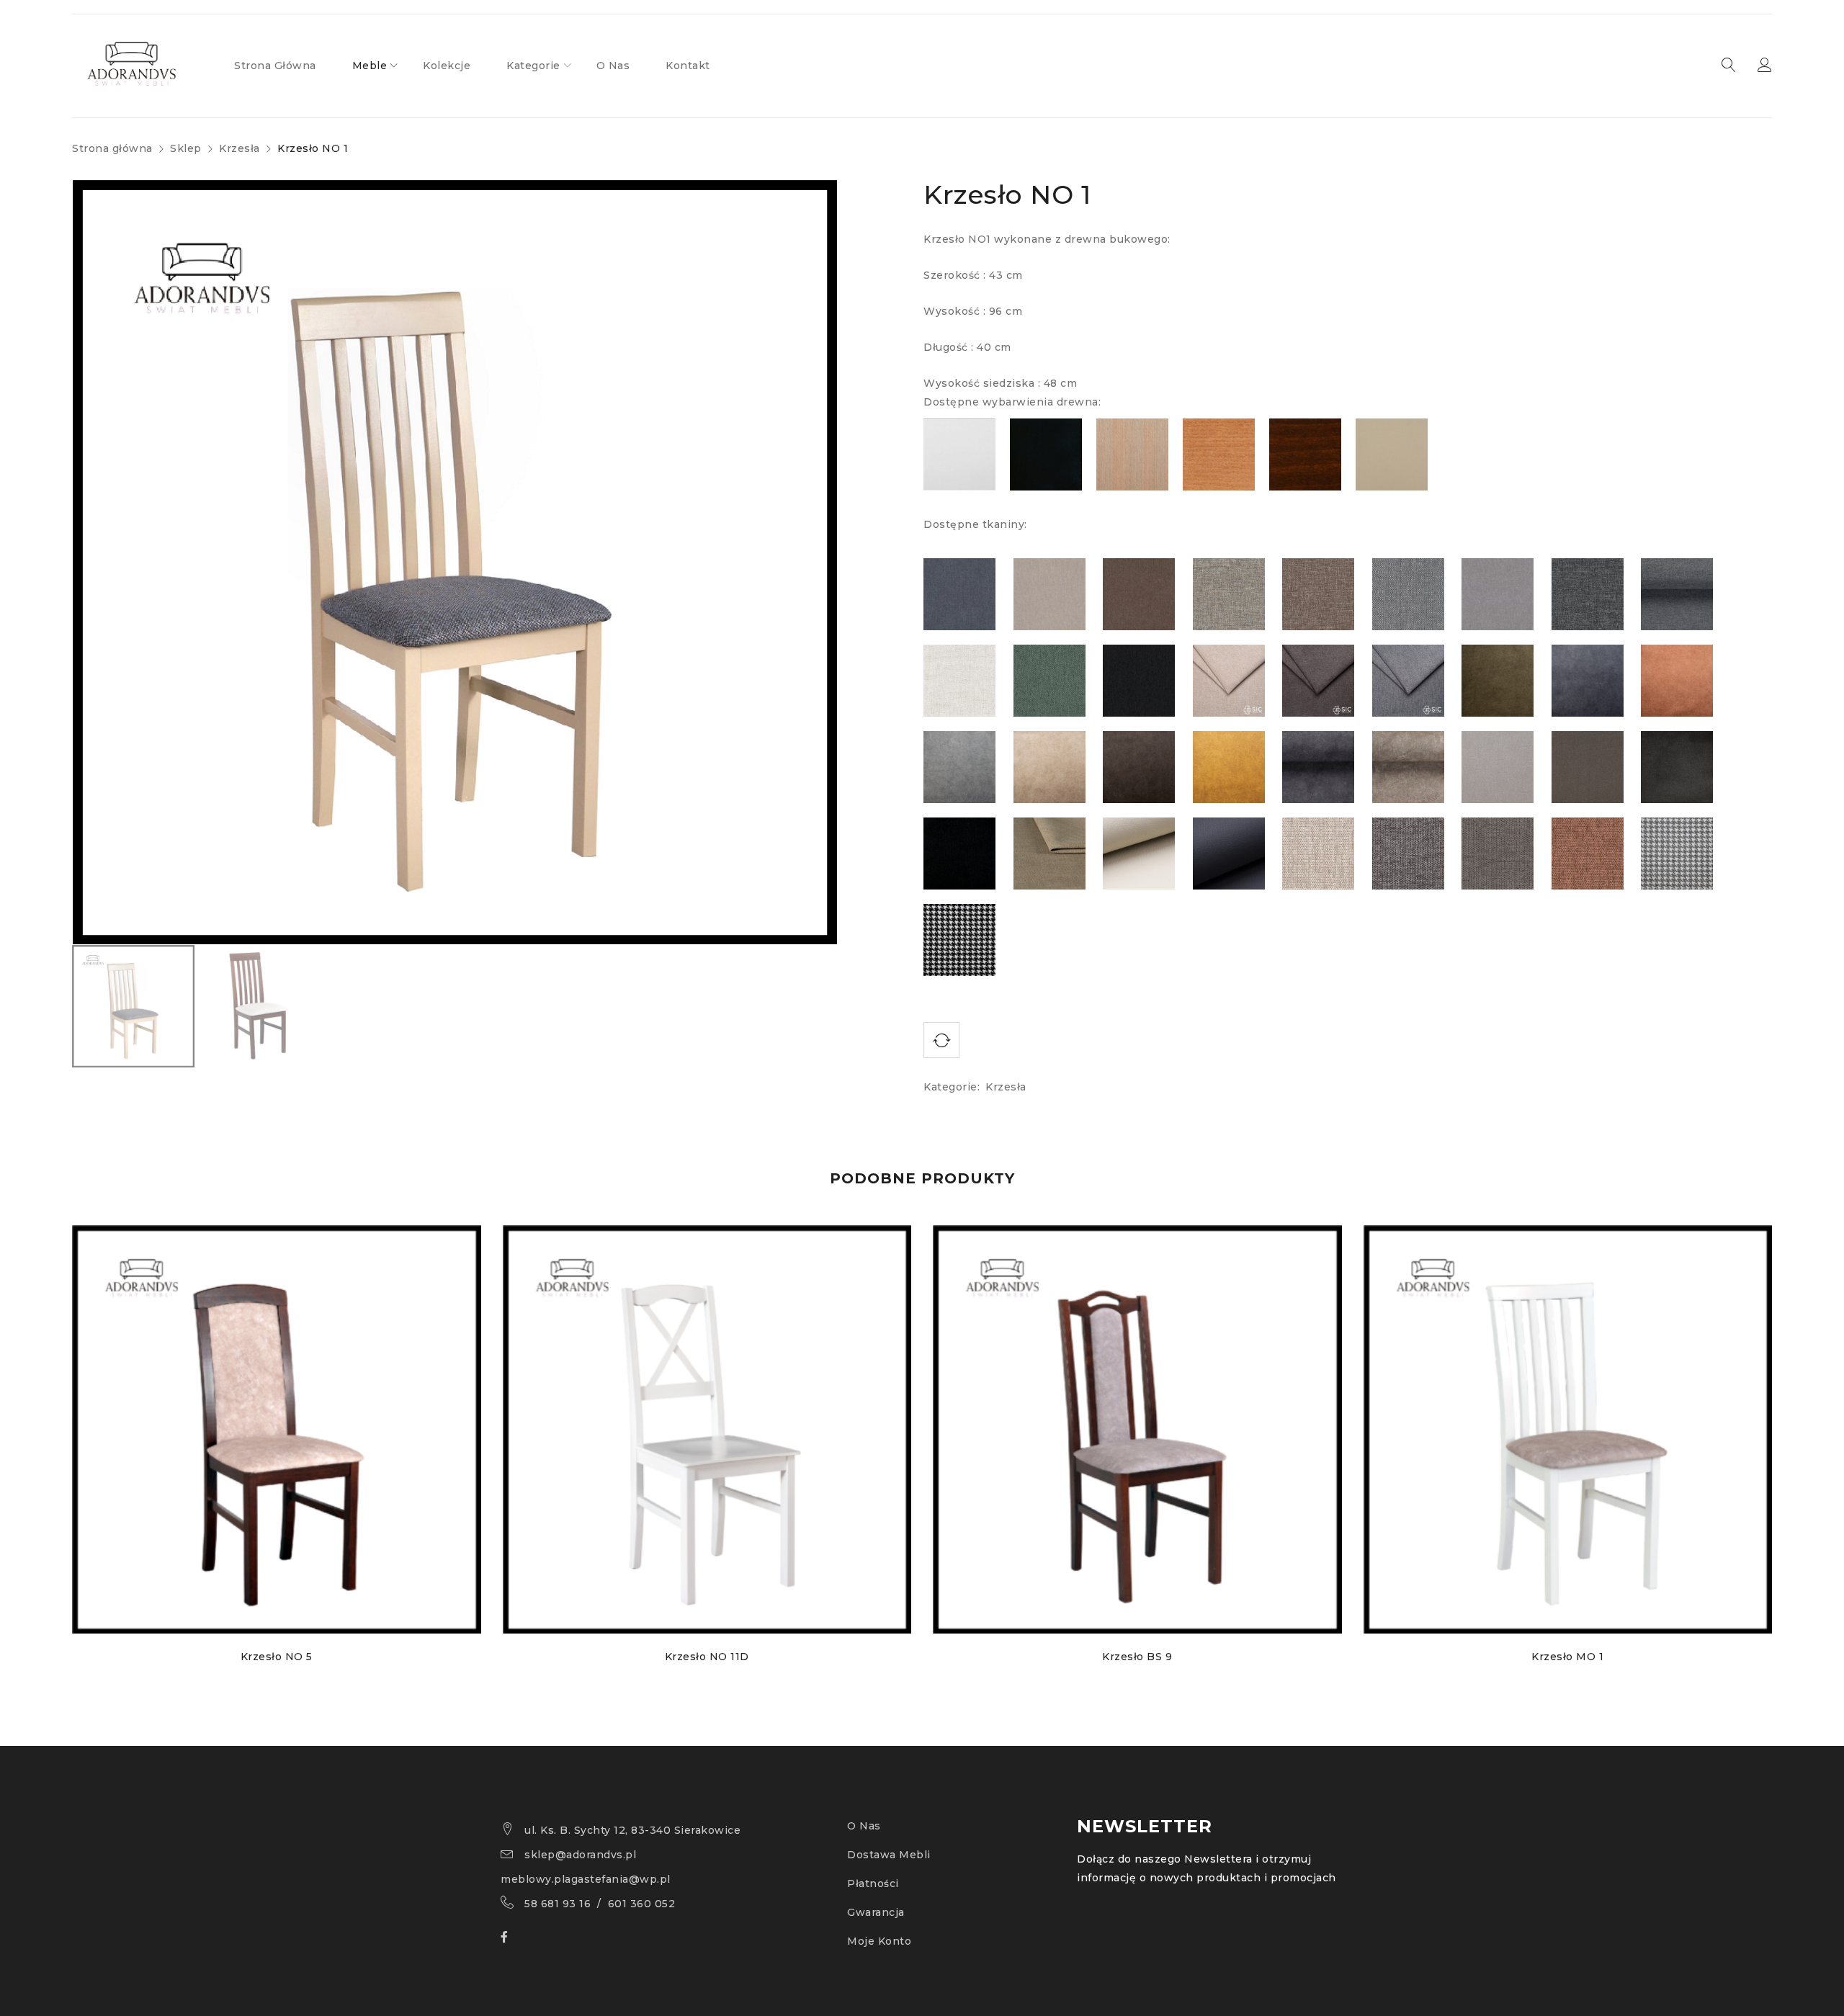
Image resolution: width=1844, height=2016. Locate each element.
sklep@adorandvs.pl (580, 1855)
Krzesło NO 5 (277, 1657)
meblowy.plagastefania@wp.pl (586, 1879)
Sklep (186, 148)
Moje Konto (879, 1941)
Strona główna (112, 148)
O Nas (864, 1826)
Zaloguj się (1765, 66)
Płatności (873, 1883)
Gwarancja (876, 1912)
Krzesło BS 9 (1137, 1657)
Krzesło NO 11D (707, 1657)
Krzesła (240, 148)
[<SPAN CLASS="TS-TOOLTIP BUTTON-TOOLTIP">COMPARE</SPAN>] (941, 1040)
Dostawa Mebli (889, 1855)
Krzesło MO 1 (1567, 1657)
